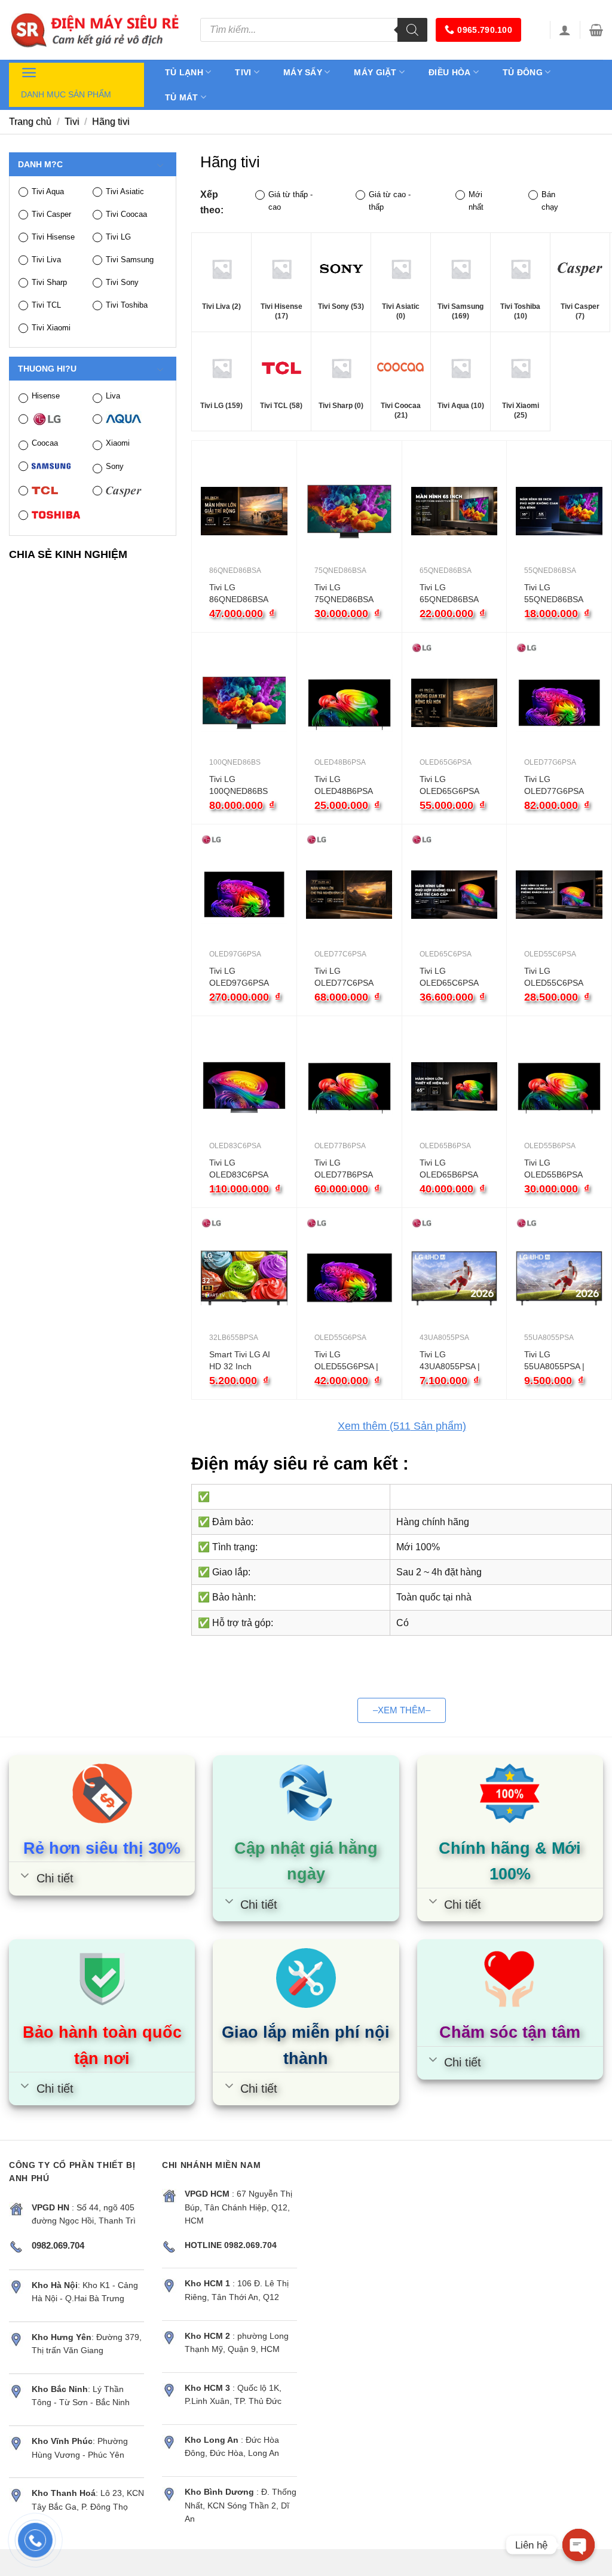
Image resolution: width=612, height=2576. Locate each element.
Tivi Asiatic (125, 191)
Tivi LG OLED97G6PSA (239, 977)
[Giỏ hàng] (596, 30)
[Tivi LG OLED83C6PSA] (244, 1086)
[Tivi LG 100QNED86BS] (244, 703)
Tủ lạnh (184, 72)
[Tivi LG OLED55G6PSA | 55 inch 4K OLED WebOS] (349, 1278)
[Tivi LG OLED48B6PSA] (349, 703)
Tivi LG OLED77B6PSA (344, 1169)
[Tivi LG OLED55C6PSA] (559, 895)
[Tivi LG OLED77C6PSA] (349, 895)
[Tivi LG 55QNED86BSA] (559, 511)
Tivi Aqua (48, 191)
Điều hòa (449, 72)
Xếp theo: (212, 202)
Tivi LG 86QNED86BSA (239, 593)
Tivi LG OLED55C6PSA (554, 977)
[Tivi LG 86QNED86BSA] (244, 511)
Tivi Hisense (53, 237)
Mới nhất (476, 201)
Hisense (46, 396)
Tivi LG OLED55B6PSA (553, 1169)
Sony (115, 466)
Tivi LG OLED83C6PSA (239, 1169)
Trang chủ (30, 122)
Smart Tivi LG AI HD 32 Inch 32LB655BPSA (240, 1361)
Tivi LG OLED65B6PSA (449, 1169)
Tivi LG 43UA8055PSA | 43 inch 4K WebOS (450, 1361)
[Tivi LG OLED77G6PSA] (559, 703)
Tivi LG (118, 237)
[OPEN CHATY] (579, 2545)
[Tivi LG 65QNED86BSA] (455, 511)
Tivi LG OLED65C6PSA (449, 977)
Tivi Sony (122, 282)
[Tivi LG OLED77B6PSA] (349, 1086)
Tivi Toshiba (127, 305)
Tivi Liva (46, 260)
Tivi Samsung (130, 260)
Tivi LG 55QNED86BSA (554, 593)
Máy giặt (375, 72)
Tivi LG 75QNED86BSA (344, 593)
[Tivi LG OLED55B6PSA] (559, 1086)
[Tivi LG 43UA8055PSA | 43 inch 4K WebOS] (455, 1278)
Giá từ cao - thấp (390, 201)
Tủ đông (523, 72)
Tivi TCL (46, 305)
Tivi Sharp (49, 282)
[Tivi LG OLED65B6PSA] (455, 1086)
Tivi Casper (51, 214)
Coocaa (45, 443)
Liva (113, 396)
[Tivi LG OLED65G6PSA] (455, 703)
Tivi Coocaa (126, 214)
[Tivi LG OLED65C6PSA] (455, 895)
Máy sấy (303, 72)
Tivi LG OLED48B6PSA (344, 785)
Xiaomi (118, 443)
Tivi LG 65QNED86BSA (449, 593)
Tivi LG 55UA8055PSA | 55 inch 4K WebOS (554, 1361)
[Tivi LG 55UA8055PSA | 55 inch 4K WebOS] (559, 1278)
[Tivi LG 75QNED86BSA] (349, 511)
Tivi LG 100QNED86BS (238, 785)
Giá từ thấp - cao (290, 201)
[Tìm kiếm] (412, 30)
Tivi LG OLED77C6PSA (344, 977)
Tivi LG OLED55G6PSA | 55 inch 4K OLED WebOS (347, 1361)
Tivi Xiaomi (51, 328)
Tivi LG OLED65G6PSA (449, 785)
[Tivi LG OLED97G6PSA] (244, 895)
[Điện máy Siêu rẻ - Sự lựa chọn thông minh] (96, 30)
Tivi (243, 72)
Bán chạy (550, 201)
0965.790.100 (484, 30)
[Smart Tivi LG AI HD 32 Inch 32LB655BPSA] (244, 1278)
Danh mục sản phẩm (66, 94)
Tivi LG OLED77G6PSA (554, 785)
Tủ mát (182, 97)
